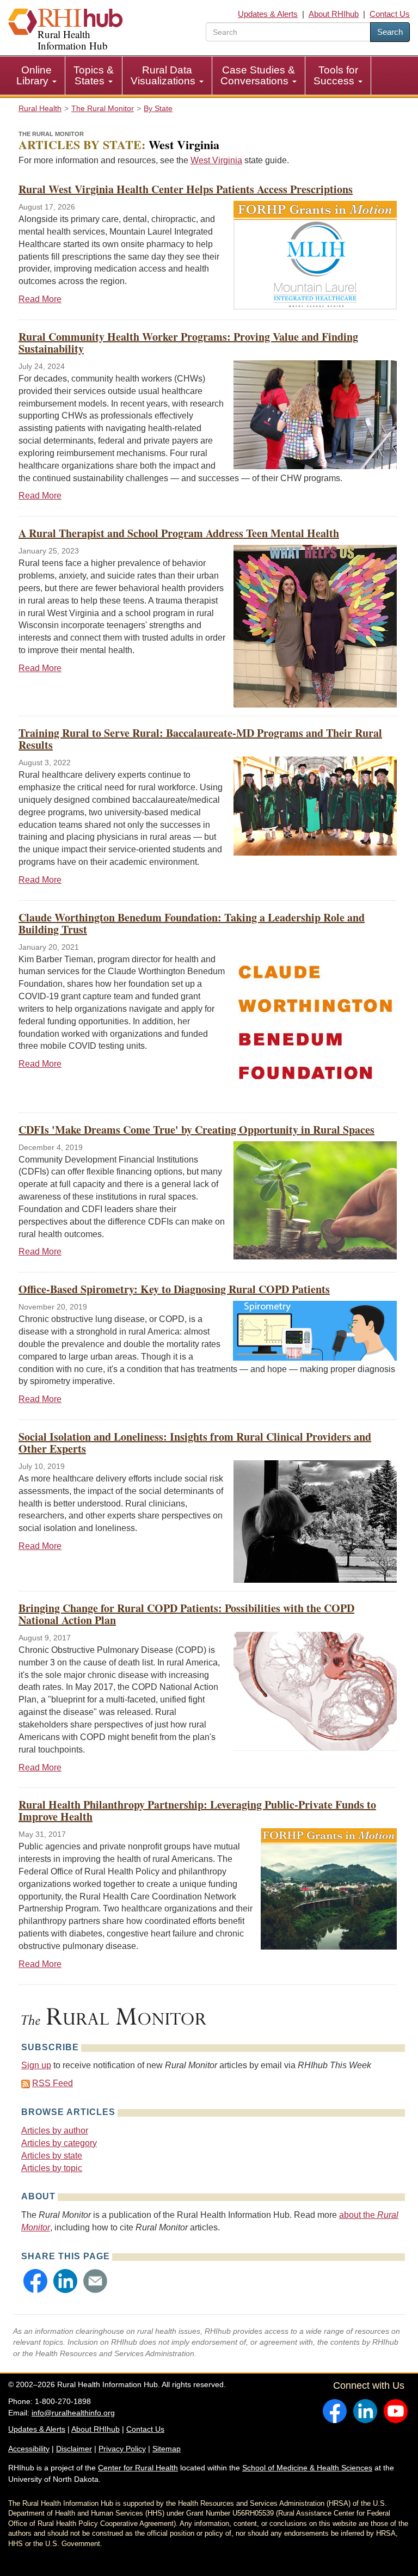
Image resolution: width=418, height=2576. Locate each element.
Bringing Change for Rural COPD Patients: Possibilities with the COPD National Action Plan (186, 1614)
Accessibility (29, 2449)
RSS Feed (53, 2083)
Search (390, 32)
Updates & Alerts (268, 14)
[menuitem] (37, 76)
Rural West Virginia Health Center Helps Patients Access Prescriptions (186, 189)
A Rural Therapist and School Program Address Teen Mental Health (179, 533)
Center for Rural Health (138, 2468)
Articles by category (59, 2143)
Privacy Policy (122, 2449)
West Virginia (216, 160)
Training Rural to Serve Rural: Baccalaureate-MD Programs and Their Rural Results (200, 739)
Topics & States (94, 75)
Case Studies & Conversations (258, 75)
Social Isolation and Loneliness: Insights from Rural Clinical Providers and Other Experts (195, 1443)
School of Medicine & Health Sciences (307, 2468)
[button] (35, 2281)
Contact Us (390, 14)
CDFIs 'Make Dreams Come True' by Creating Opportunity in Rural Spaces (196, 1130)
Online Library (34, 75)
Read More (40, 299)
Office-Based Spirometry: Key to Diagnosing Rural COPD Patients (174, 1289)
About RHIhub (334, 14)
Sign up (36, 2065)
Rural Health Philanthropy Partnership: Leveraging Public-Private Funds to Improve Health (197, 1810)
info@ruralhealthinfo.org (73, 2413)
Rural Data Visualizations (164, 75)
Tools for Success (336, 75)
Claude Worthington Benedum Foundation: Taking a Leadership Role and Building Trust (192, 923)
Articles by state (52, 2156)
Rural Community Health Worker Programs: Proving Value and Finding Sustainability (188, 343)
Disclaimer (74, 2449)
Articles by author (55, 2131)
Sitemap (167, 2449)
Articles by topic (52, 2168)
